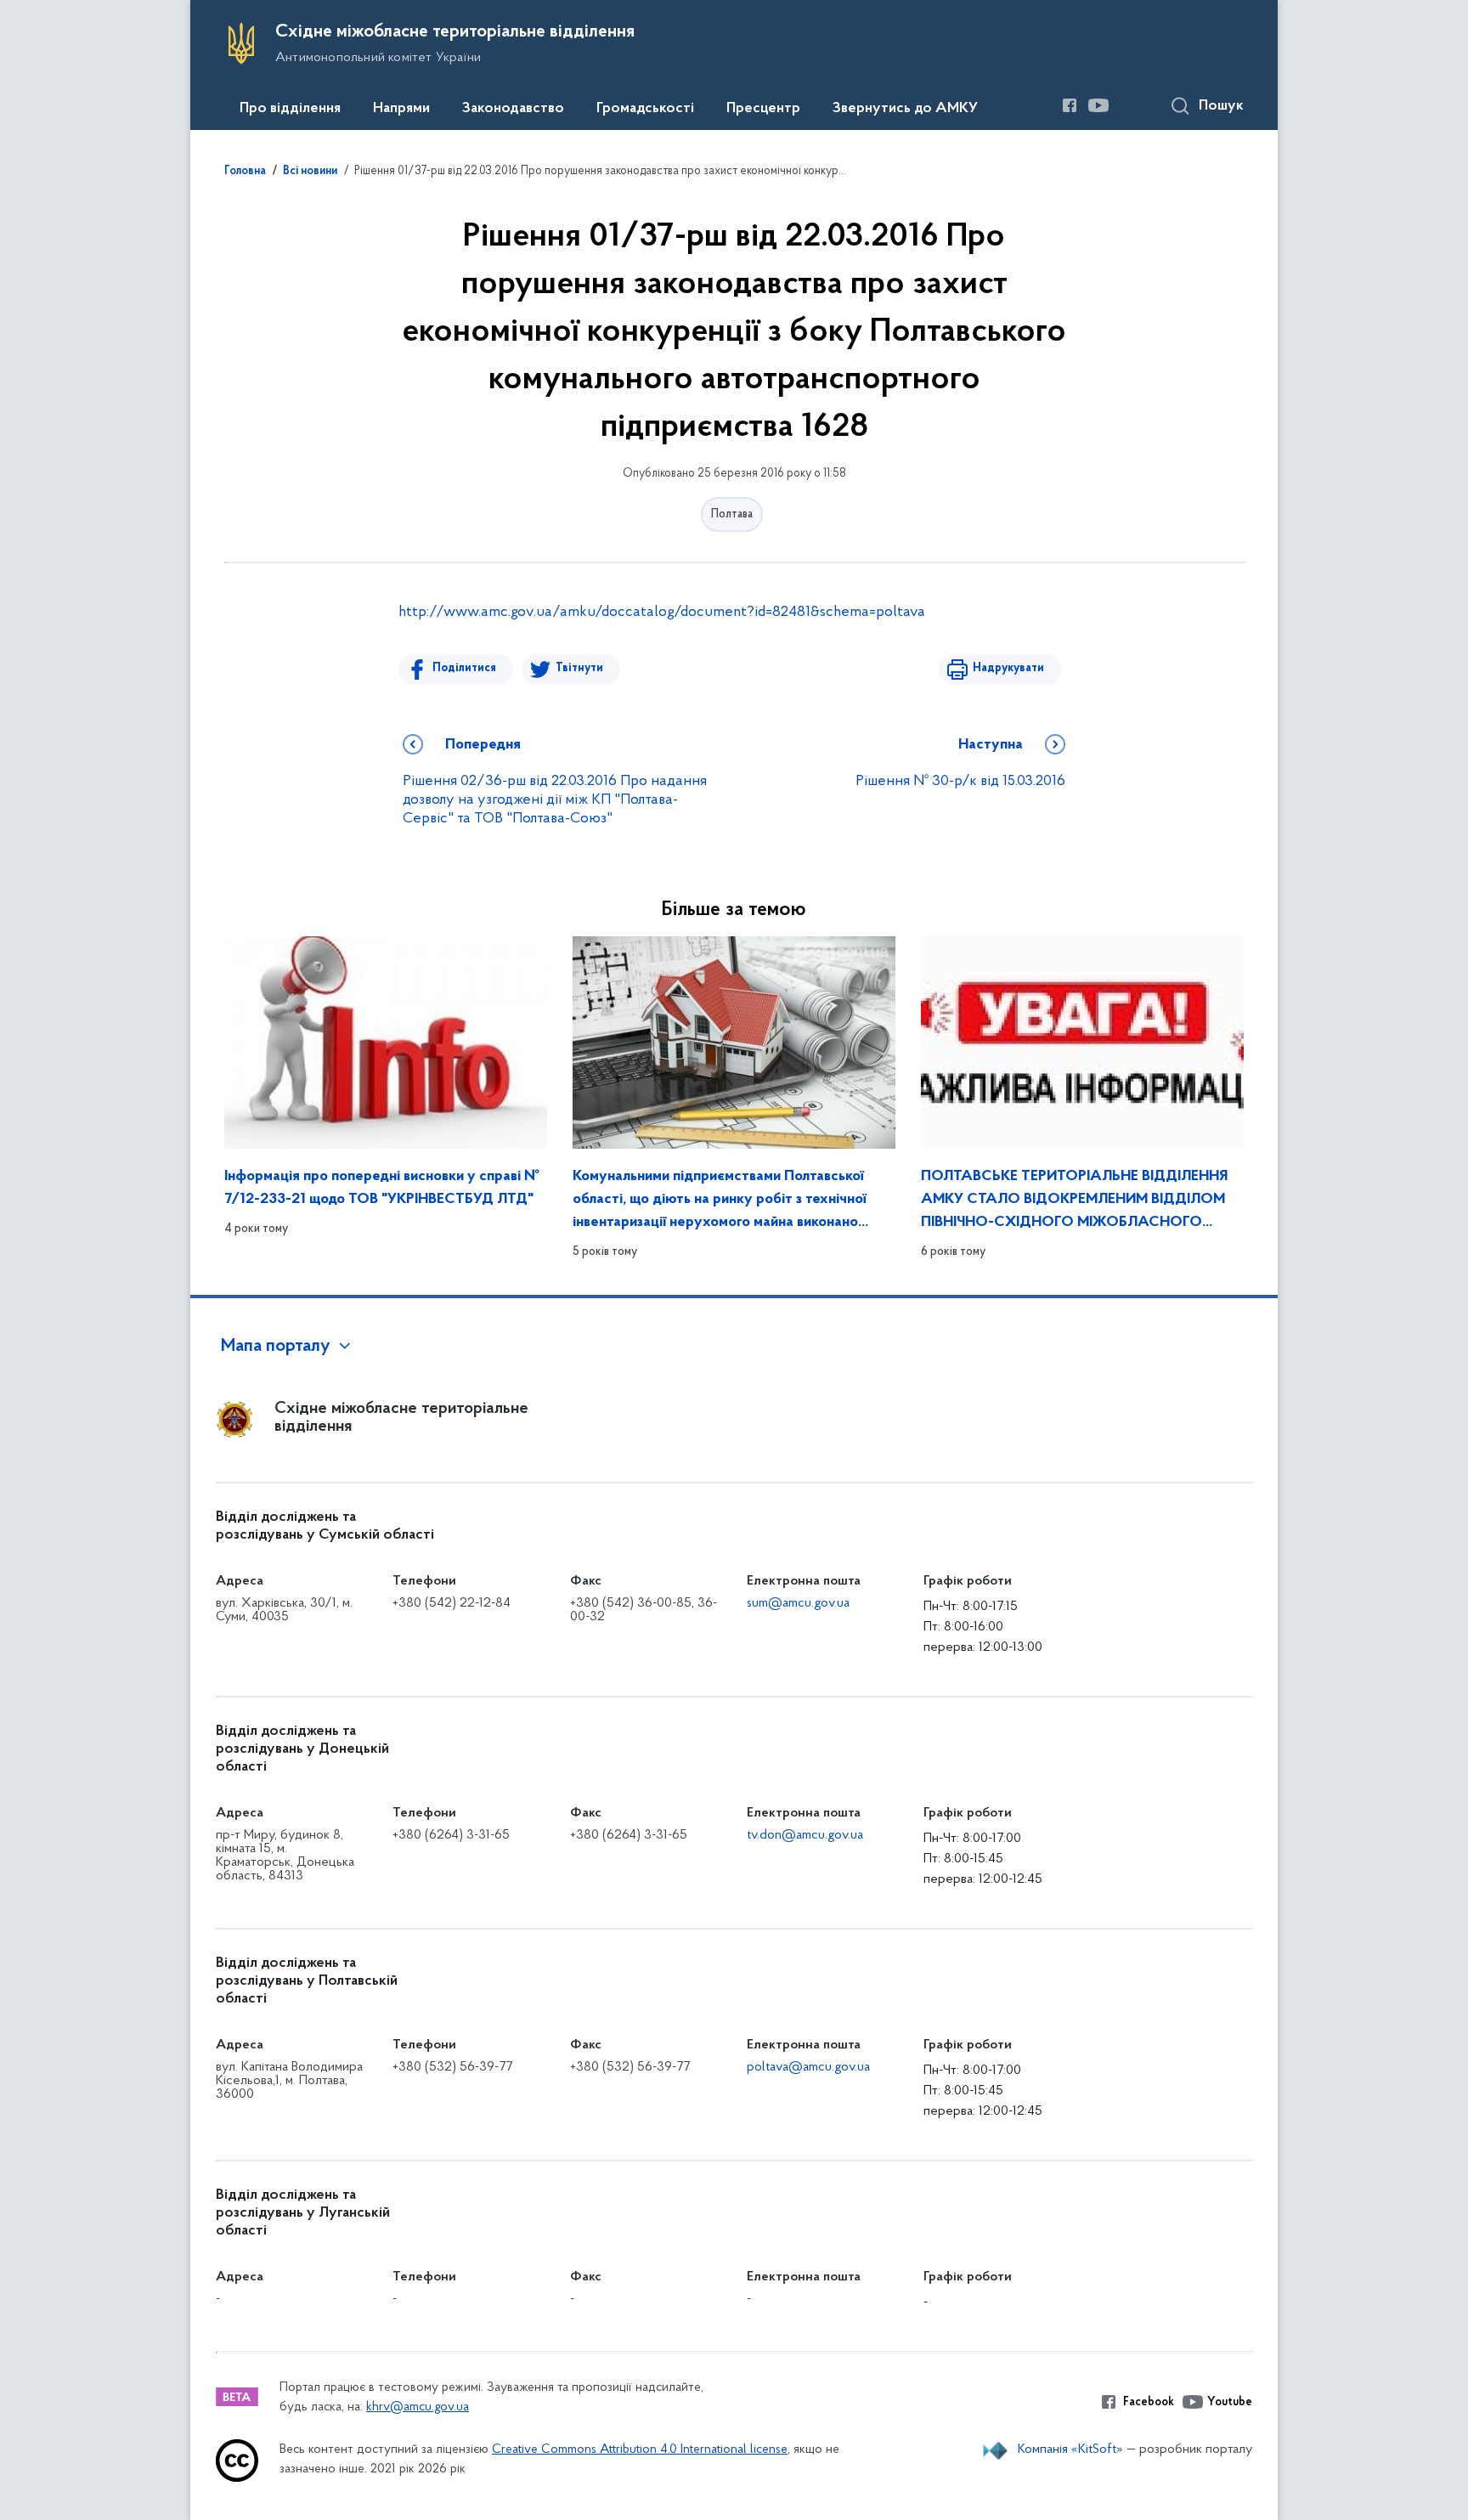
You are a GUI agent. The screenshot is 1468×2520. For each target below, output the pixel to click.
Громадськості (645, 109)
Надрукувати (1008, 668)
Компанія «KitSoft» (1070, 2449)
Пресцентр (763, 109)
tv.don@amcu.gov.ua (805, 1835)
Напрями (401, 109)
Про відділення (290, 109)
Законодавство (513, 109)
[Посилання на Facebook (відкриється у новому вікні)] (1070, 105)
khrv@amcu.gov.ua (418, 2407)
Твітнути (579, 668)
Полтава (732, 514)
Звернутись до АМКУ (905, 109)
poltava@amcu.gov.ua (808, 2067)
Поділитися (464, 668)
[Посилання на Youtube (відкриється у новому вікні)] (1098, 105)
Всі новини (310, 172)
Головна (245, 172)
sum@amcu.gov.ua (798, 1603)
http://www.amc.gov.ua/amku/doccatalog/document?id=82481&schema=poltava (662, 613)
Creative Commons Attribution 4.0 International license (640, 2450)
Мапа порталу (276, 1347)
